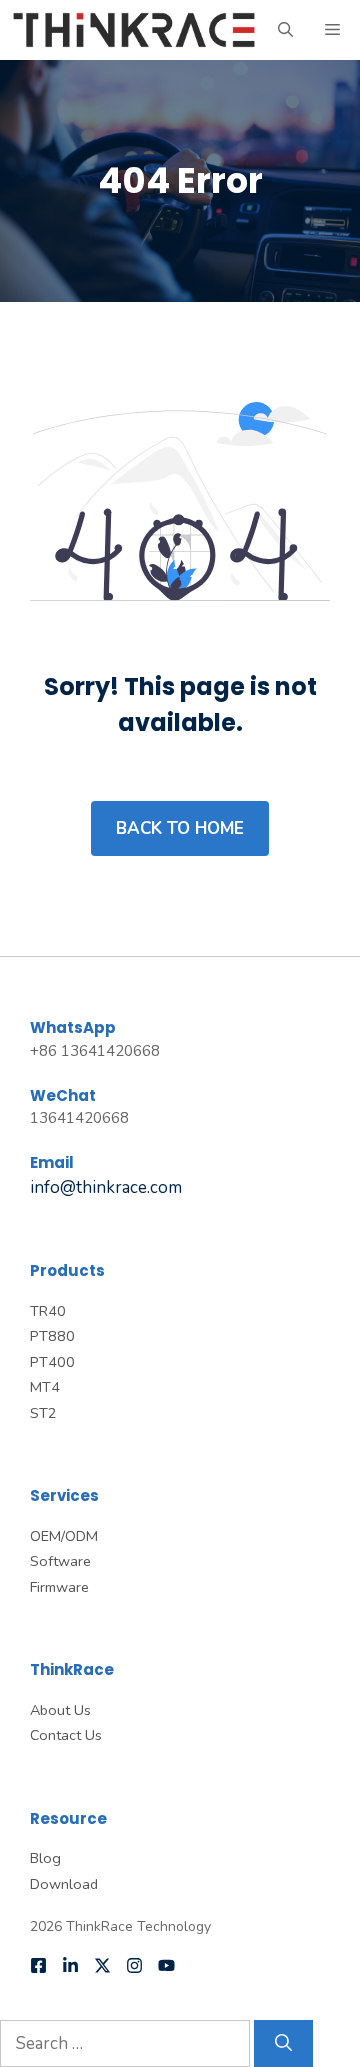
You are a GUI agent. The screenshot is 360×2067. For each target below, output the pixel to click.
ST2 (43, 1413)
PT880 (52, 1336)
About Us (60, 1710)
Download (64, 1884)
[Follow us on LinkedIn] (70, 1965)
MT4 (45, 1387)
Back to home (180, 828)
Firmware (59, 1587)
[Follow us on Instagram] (134, 1965)
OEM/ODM (64, 1536)
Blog (45, 1858)
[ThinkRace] (134, 30)
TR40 (48, 1311)
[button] (285, 30)
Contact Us (66, 1735)
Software (60, 1561)
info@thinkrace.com (106, 1187)
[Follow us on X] (102, 1965)
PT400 (52, 1362)
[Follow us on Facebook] (38, 1965)
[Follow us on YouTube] (166, 1965)
